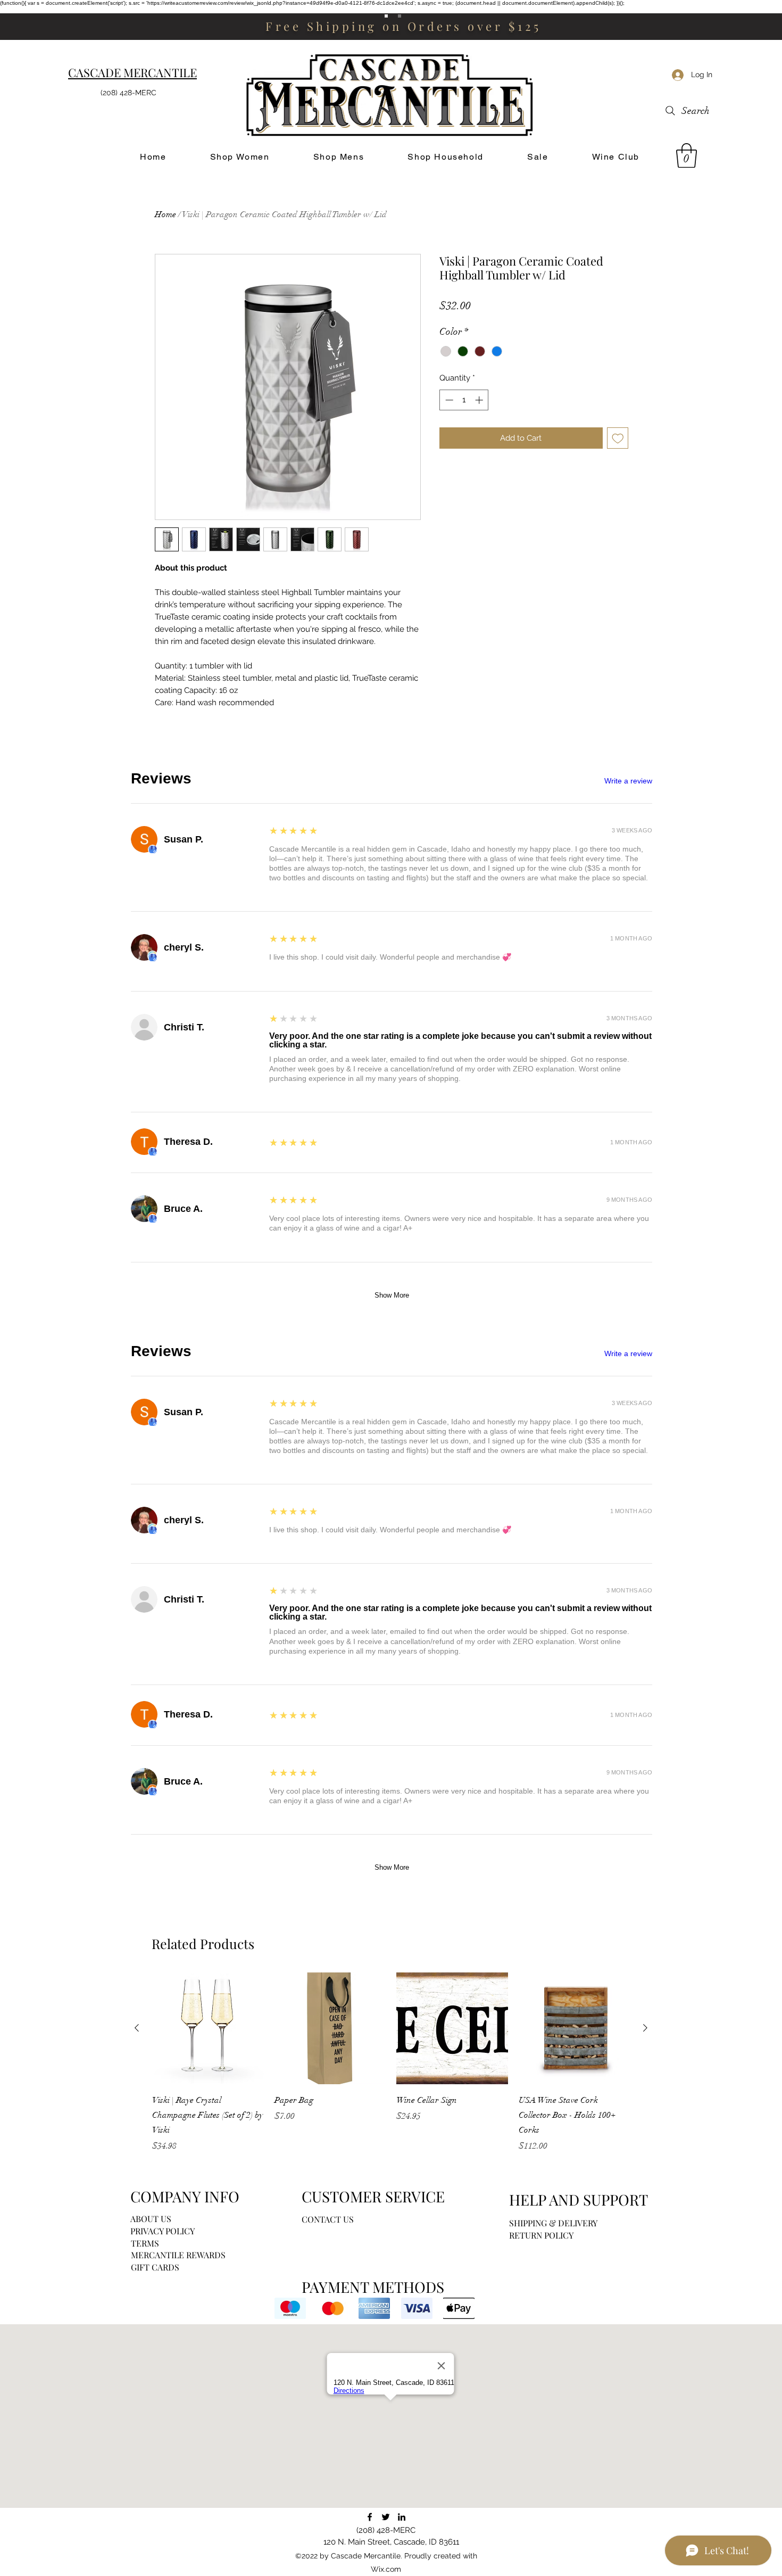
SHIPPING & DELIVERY (553, 2223)
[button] (687, 155)
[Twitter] (386, 2517)
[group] (391, 2062)
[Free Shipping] (386, 16)
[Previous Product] (137, 2028)
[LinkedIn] (402, 2517)
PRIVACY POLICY (163, 2231)
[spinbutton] (464, 400)
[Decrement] (448, 400)
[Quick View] (208, 2028)
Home (165, 214)
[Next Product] (645, 2028)
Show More (392, 1295)
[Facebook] (370, 2517)
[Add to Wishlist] (618, 438)
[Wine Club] (400, 16)
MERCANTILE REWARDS (178, 2255)
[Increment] (480, 400)
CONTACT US (328, 2219)
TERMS (145, 2243)
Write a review (628, 781)
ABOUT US (151, 2219)
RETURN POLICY (541, 2235)
